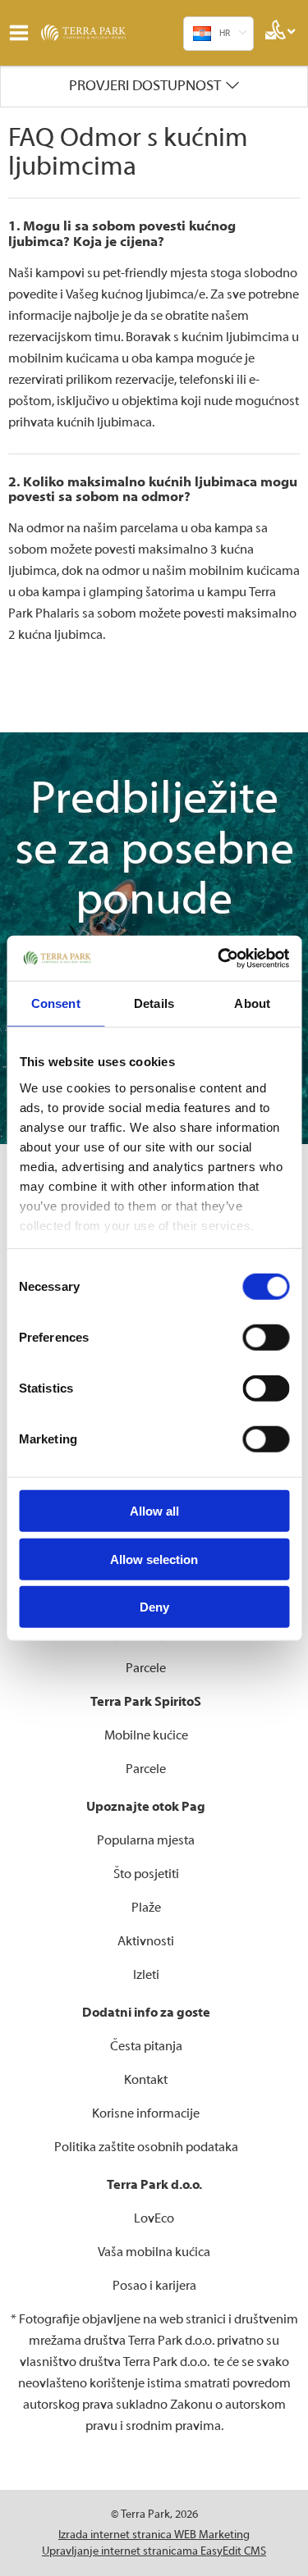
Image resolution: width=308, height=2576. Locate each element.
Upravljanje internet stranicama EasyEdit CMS (154, 2551)
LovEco (154, 2218)
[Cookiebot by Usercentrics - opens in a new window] (219, 958)
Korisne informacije (146, 2113)
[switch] (266, 1338)
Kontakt (146, 2080)
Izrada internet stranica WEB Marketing (154, 2535)
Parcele (146, 1668)
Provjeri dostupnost (145, 86)
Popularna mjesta (146, 1840)
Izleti (146, 1975)
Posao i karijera (154, 2286)
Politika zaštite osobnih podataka (146, 2147)
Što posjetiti (146, 1874)
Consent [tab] (56, 1003)
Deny (154, 1607)
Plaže (146, 1908)
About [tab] (252, 1003)
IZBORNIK (23, 33)
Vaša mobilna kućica (154, 2252)
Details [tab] (154, 1003)
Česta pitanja (146, 2046)
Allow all (154, 1511)
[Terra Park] (103, 33)
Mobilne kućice (146, 1735)
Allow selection (154, 1559)
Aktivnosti (146, 1941)
